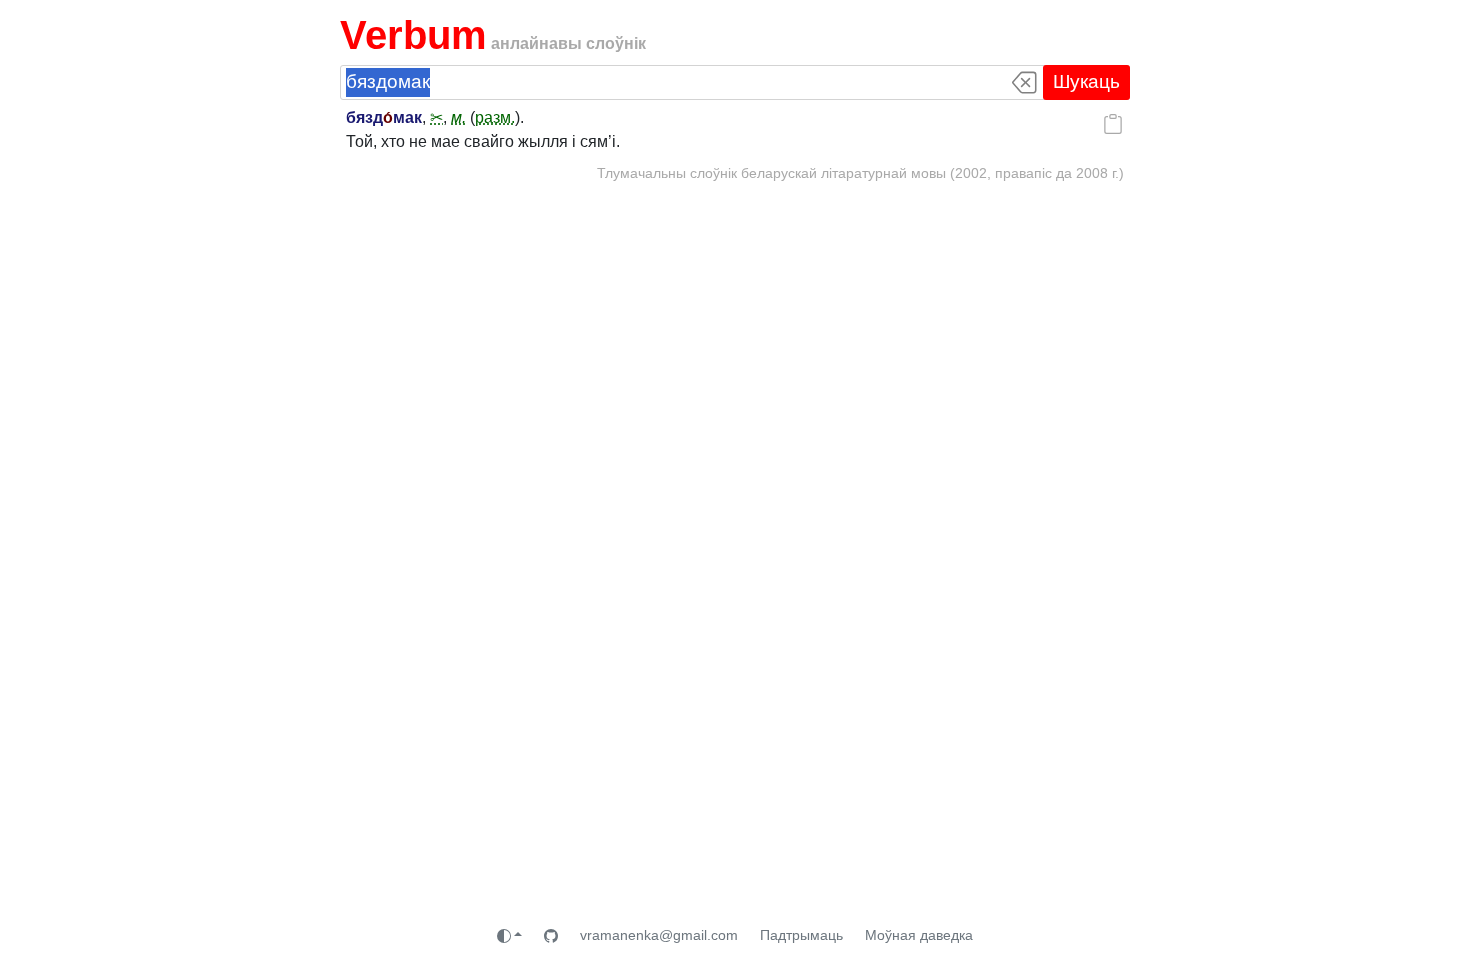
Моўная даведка (919, 935)
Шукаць (1086, 81)
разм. (495, 117)
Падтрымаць (801, 935)
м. (458, 117)
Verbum (413, 35)
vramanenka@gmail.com (659, 935)
